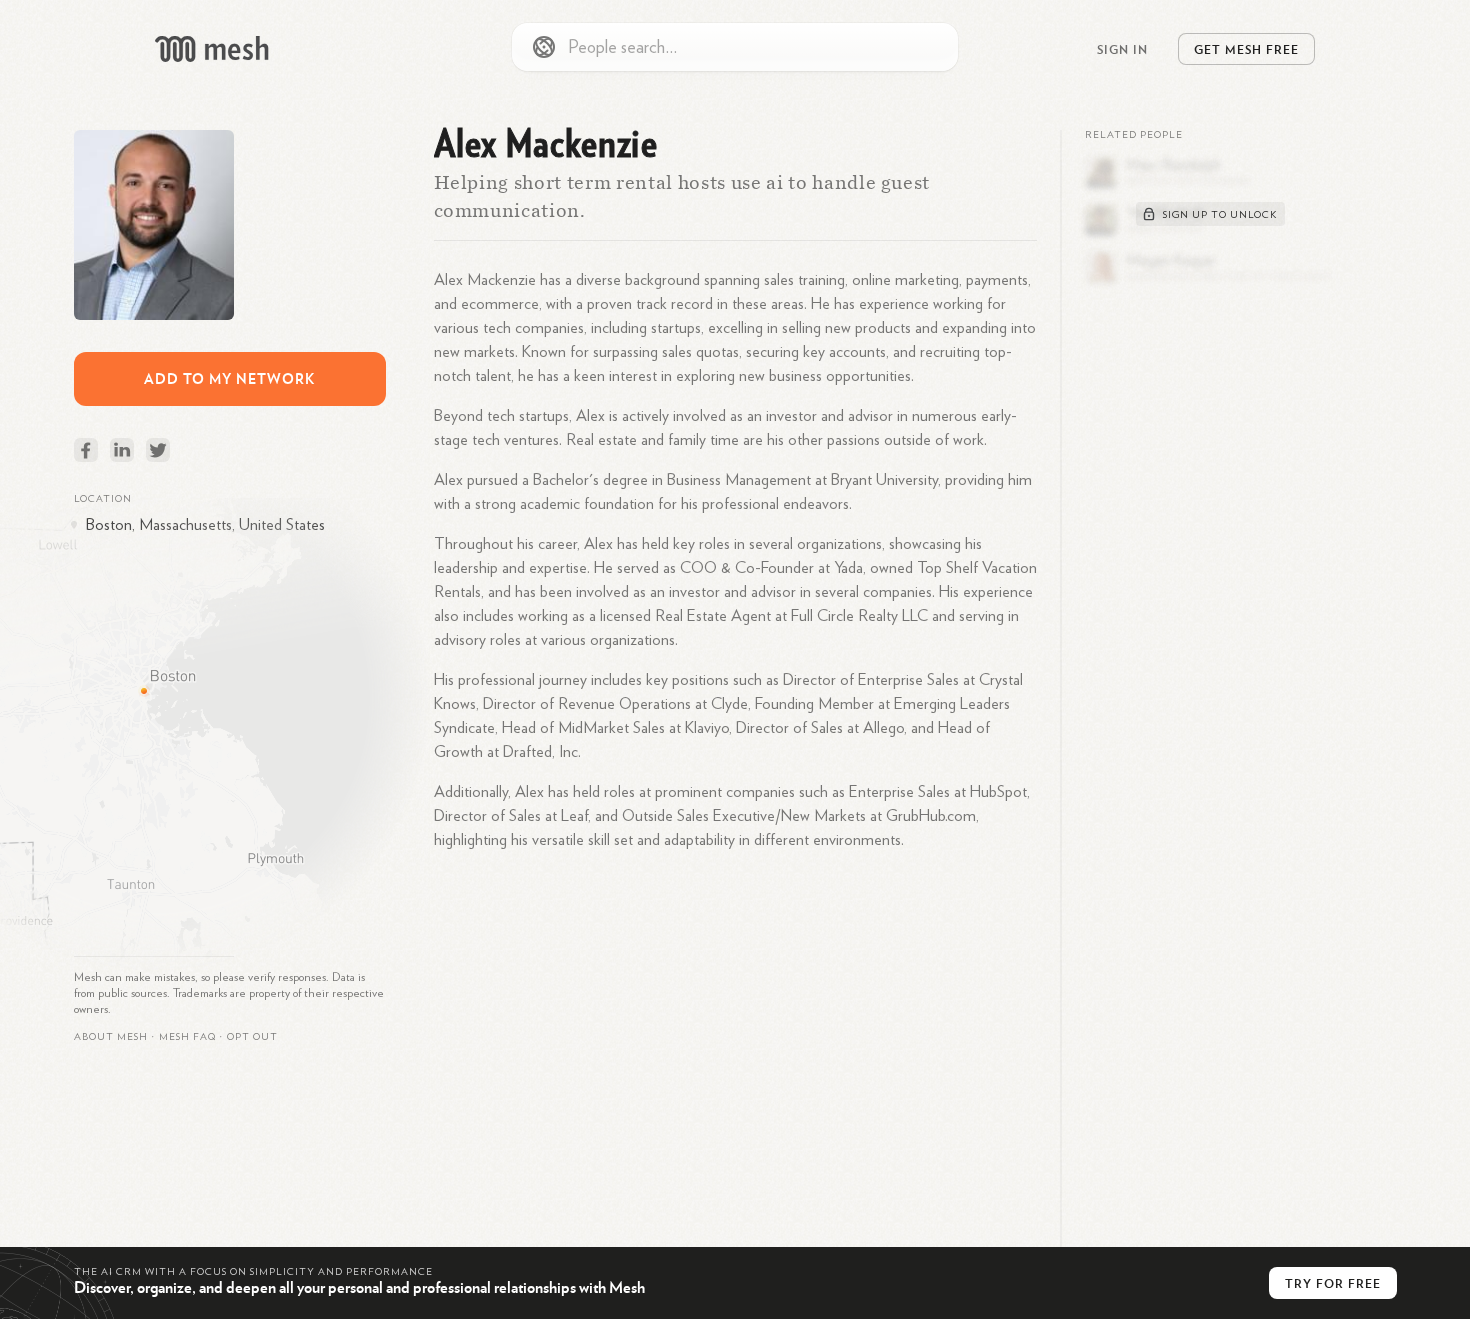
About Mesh (111, 1037)
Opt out (252, 1037)
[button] (187, 1037)
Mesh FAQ (187, 1037)
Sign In (1122, 49)
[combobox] (735, 47)
